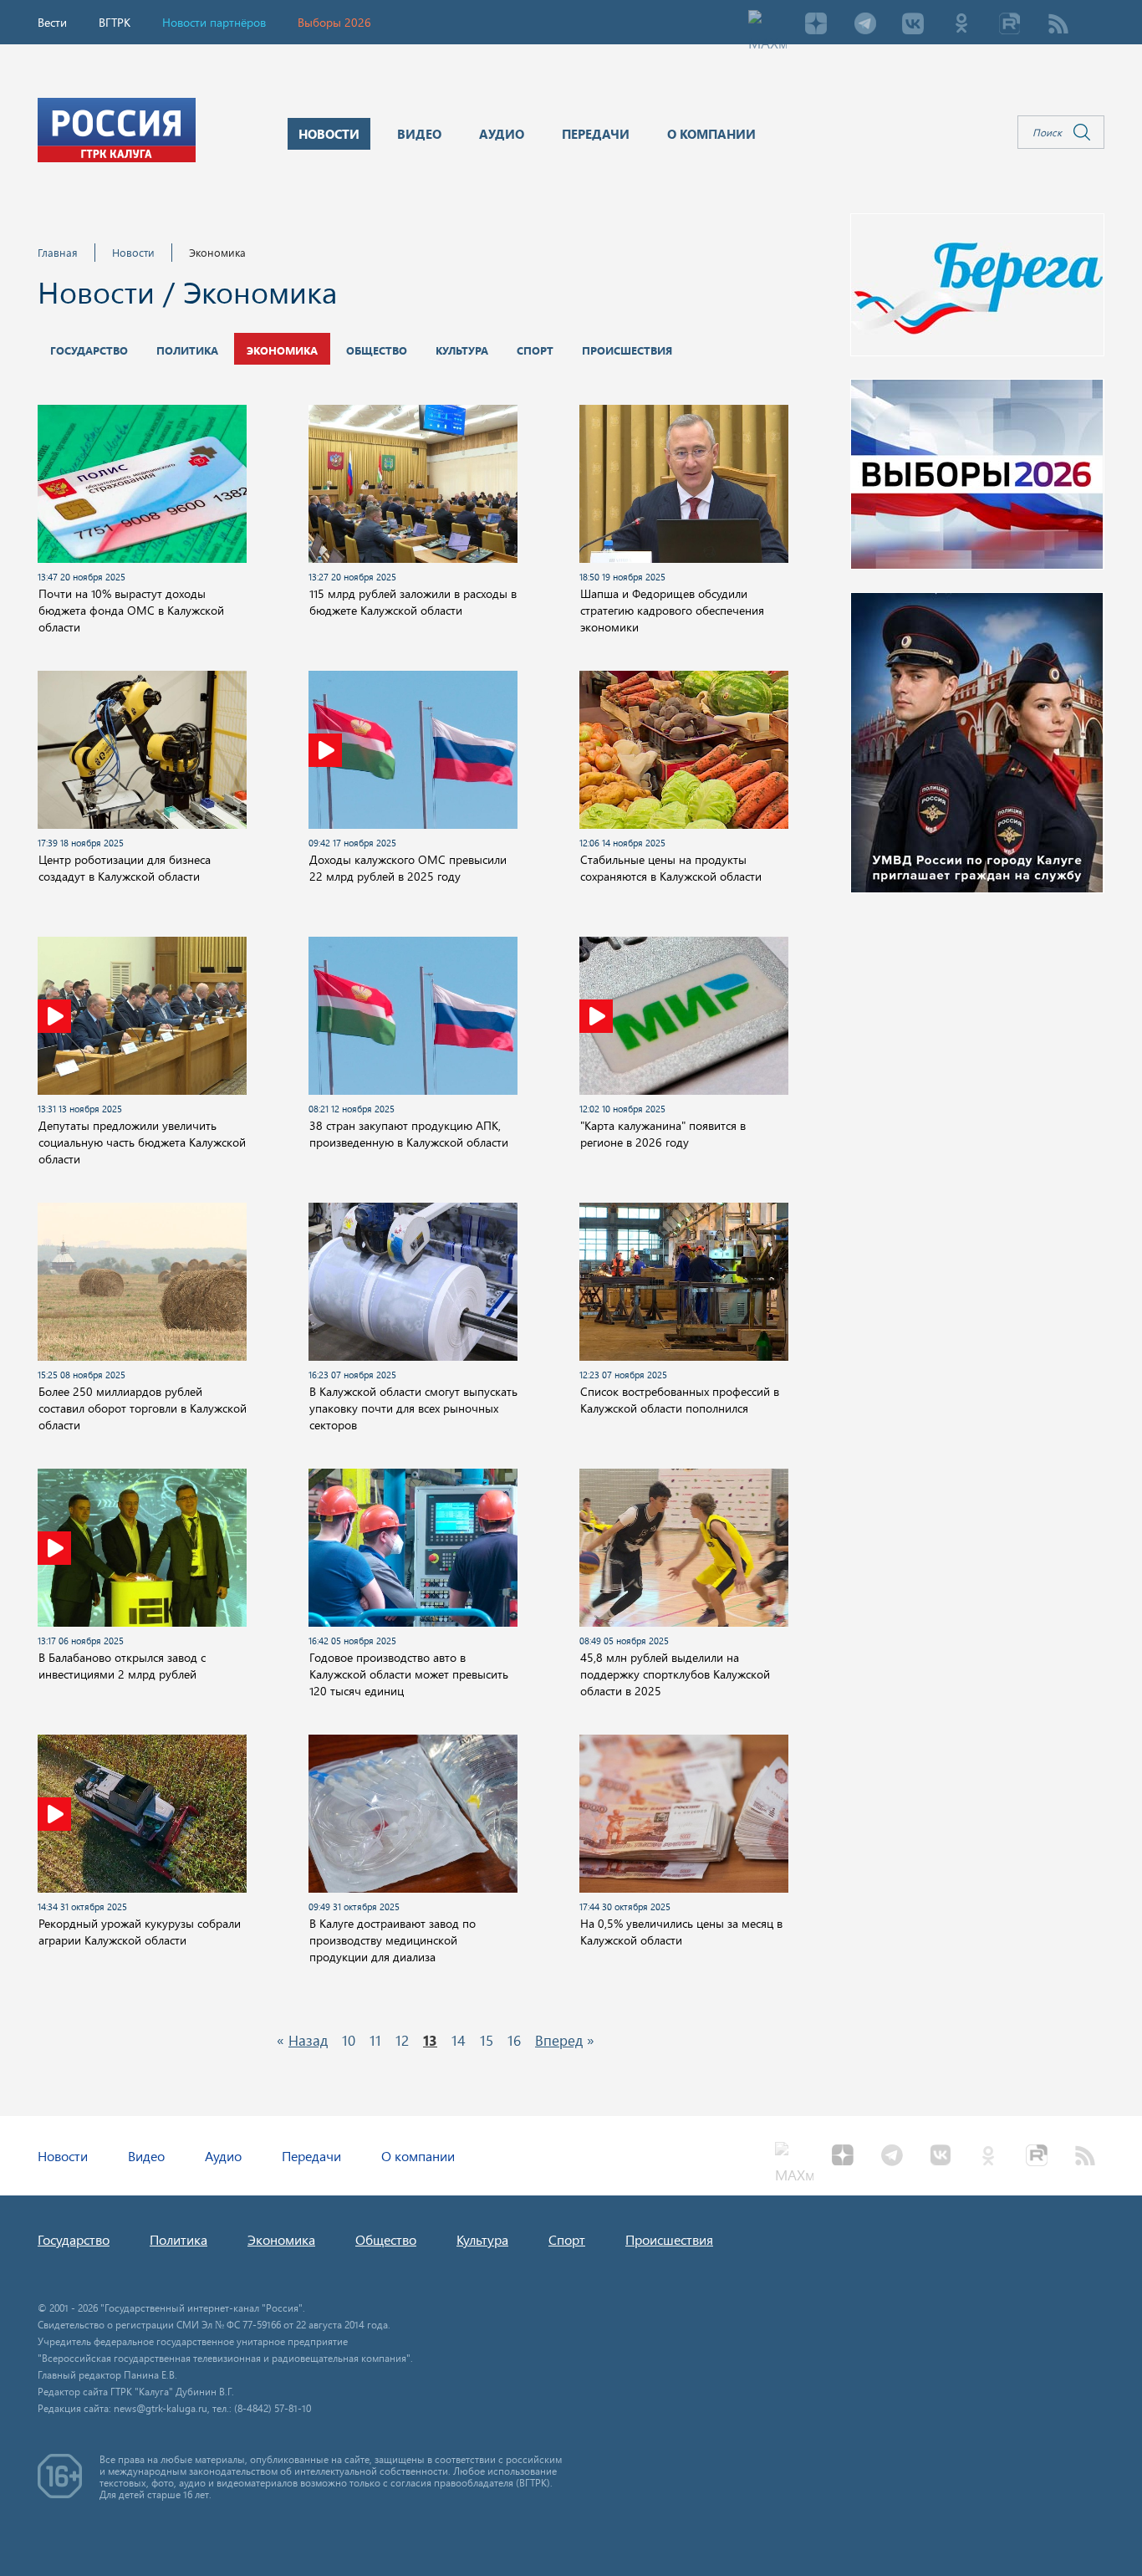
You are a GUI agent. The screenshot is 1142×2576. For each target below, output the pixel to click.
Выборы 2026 (334, 22)
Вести (52, 22)
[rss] (1058, 25)
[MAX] (767, 25)
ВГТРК (115, 22)
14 (459, 2040)
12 (402, 2040)
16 (514, 2040)
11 (375, 2040)
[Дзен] (816, 25)
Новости (133, 252)
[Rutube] (1010, 25)
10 (349, 2040)
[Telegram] (864, 25)
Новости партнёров (214, 22)
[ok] (961, 25)
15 (487, 2040)
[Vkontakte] (913, 25)
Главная (58, 252)
